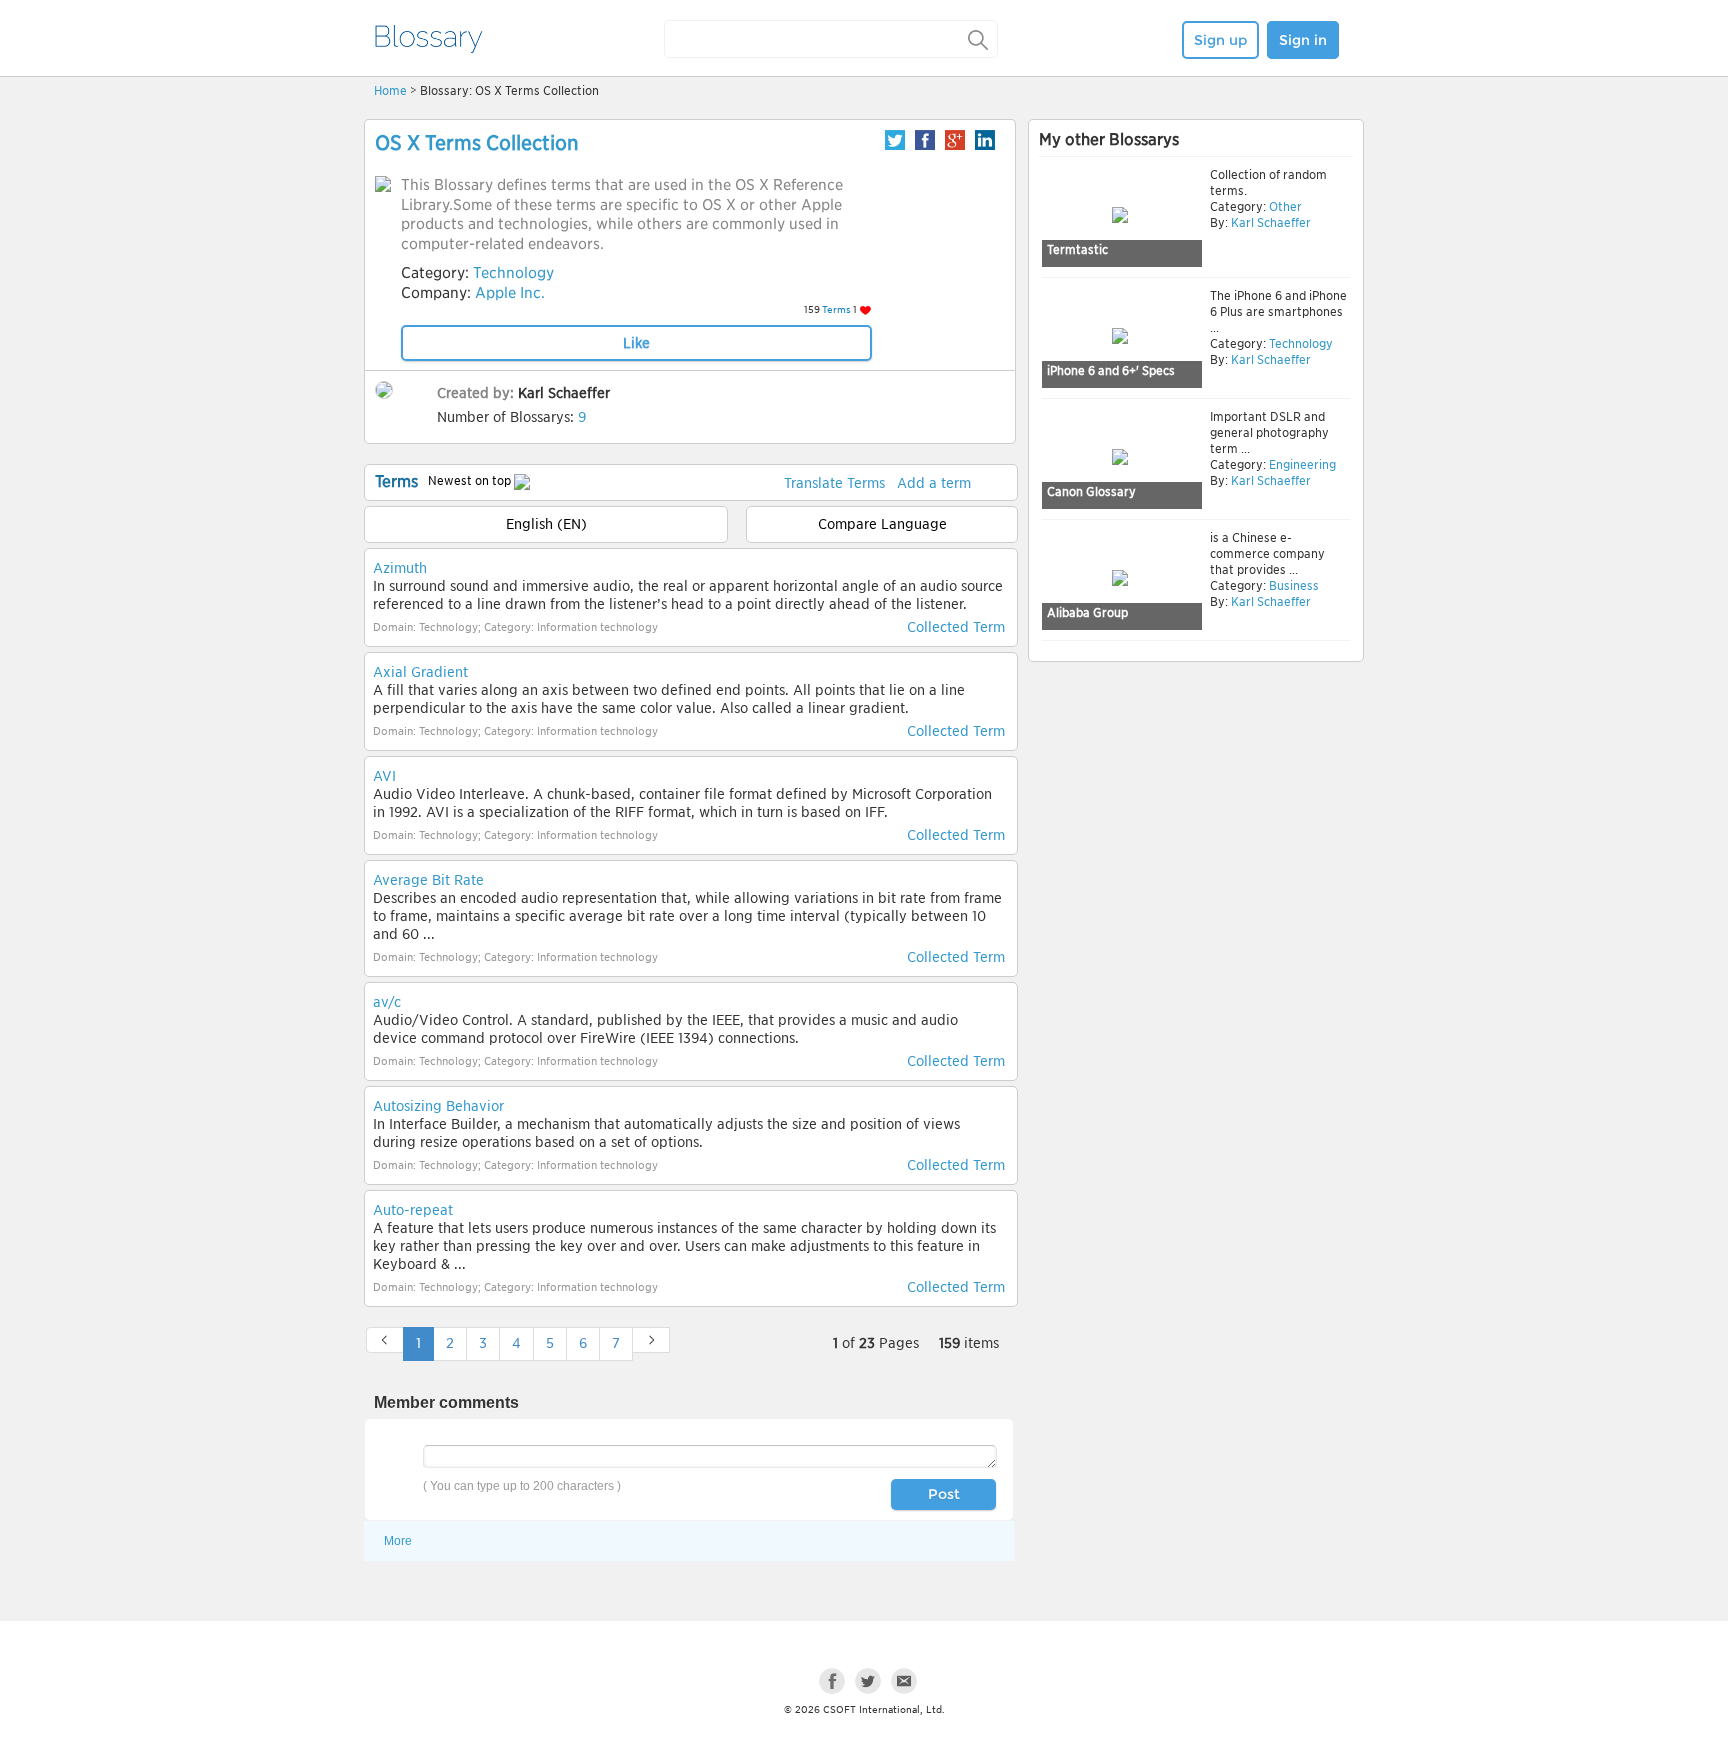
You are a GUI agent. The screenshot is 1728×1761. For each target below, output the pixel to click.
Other (1284, 206)
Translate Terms (834, 483)
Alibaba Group (1087, 612)
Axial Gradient (420, 672)
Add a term (934, 483)
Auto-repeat (413, 1210)
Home (390, 90)
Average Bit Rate (428, 880)
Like (636, 343)
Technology (513, 273)
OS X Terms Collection (477, 143)
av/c (387, 1002)
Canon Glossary (1091, 491)
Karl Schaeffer (564, 393)
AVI (384, 776)
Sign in (1303, 40)
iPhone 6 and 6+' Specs (1111, 370)
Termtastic (1077, 249)
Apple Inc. (510, 293)
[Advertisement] (1196, 822)
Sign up (1220, 40)
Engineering (1301, 464)
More (398, 1541)
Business (1292, 585)
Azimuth (400, 568)
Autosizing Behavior (438, 1106)
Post (944, 1494)
